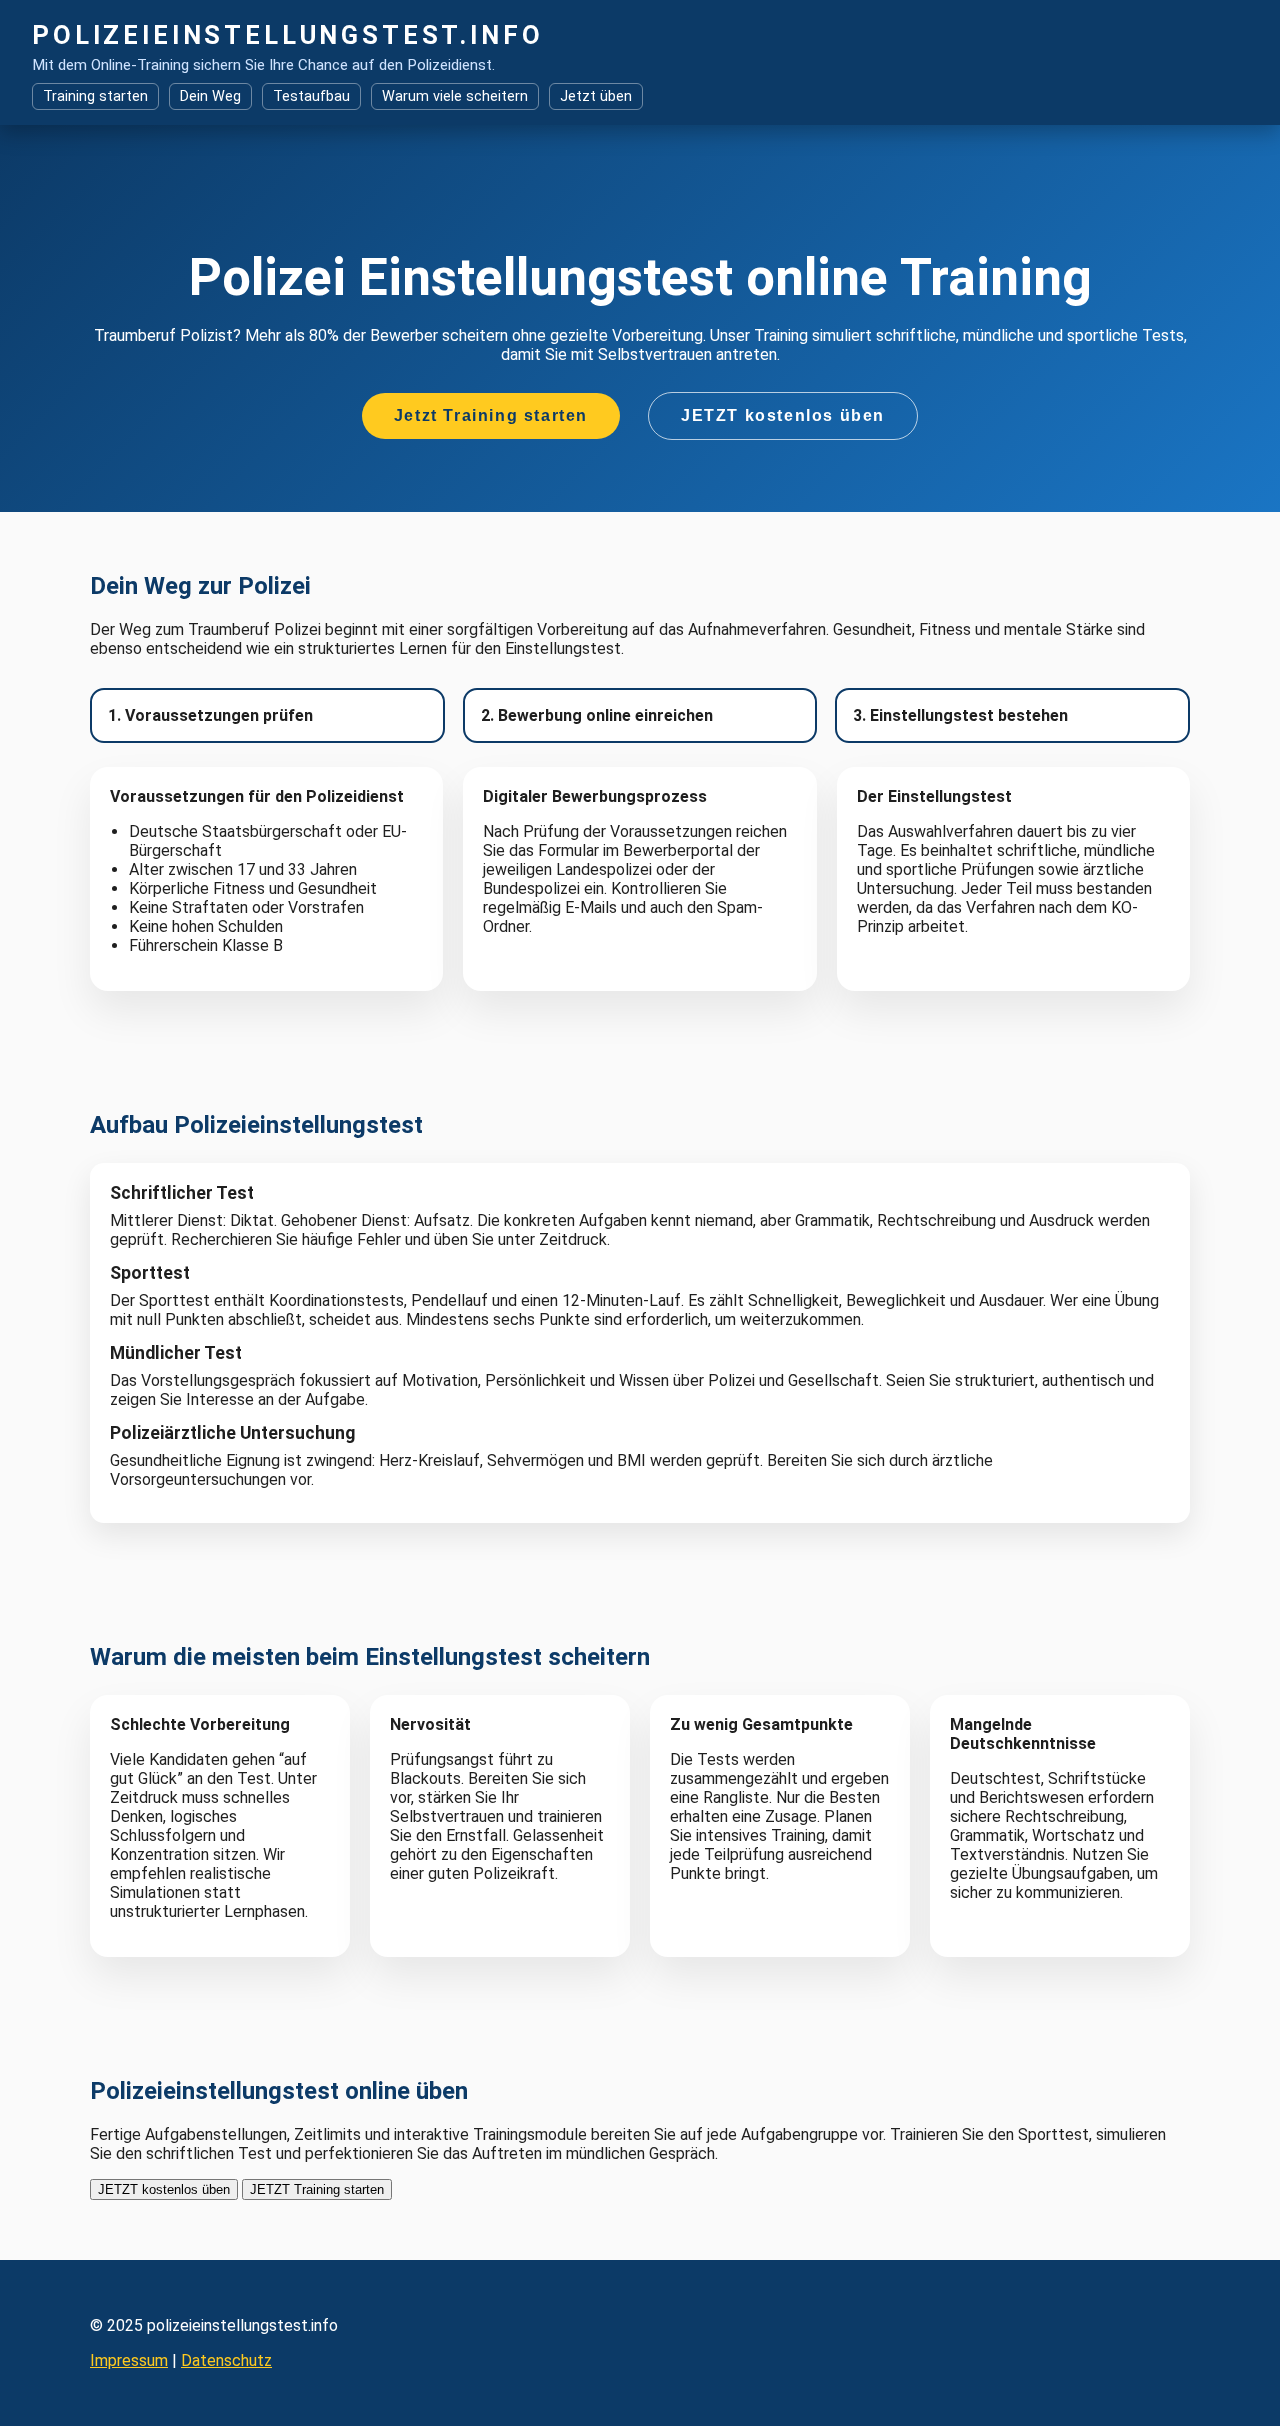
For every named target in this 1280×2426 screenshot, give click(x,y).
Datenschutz (226, 2360)
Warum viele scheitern (455, 96)
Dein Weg (210, 96)
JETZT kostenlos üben (783, 415)
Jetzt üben (596, 96)
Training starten (95, 96)
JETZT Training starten (317, 2189)
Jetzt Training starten (491, 415)
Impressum (129, 2360)
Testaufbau (311, 96)
